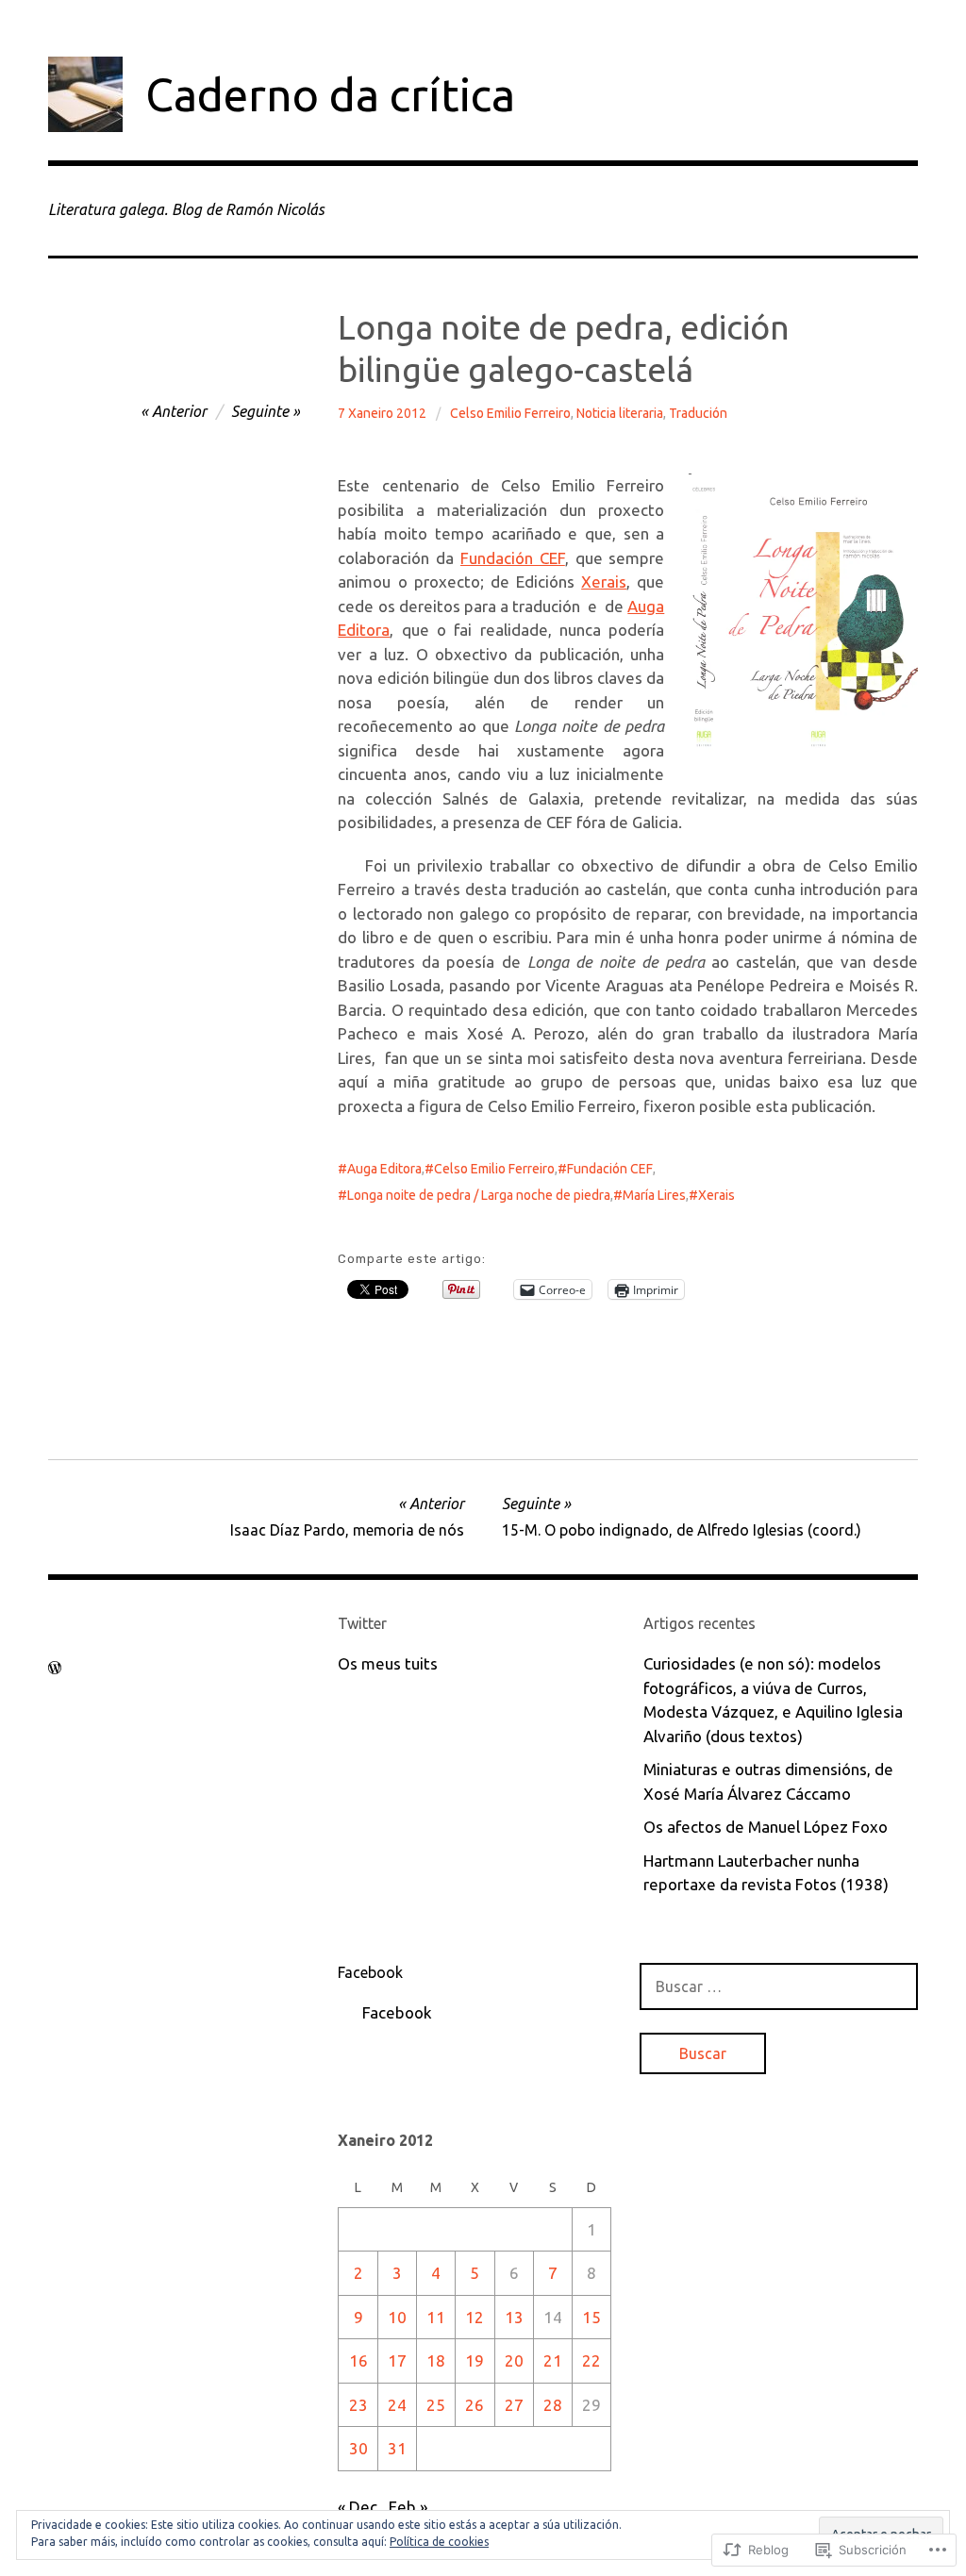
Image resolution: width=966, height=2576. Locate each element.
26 (475, 2405)
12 (475, 2317)
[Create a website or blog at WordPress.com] (55, 1668)
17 (397, 2360)
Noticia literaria (620, 413)
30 (358, 2448)
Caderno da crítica (330, 94)
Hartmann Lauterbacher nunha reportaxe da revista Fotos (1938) (766, 1873)
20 (514, 2360)
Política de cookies (439, 2542)
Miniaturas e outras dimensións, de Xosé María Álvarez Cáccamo (768, 1781)
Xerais (604, 582)
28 (553, 2405)
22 (591, 2360)
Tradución (698, 413)
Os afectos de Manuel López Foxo (766, 1827)
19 (475, 2360)
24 (397, 2405)
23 (358, 2405)
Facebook (370, 1972)
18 (436, 2360)
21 (553, 2360)
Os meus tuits (388, 1663)
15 (591, 2317)
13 (514, 2317)
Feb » (408, 2507)
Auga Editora (384, 1169)
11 (436, 2317)
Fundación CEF (513, 558)
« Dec (358, 2507)
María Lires (654, 1195)
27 (514, 2405)
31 (397, 2448)
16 (358, 2360)
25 (436, 2405)
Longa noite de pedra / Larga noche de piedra (479, 1195)
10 (397, 2317)
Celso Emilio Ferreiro (510, 413)
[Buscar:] (779, 1986)
